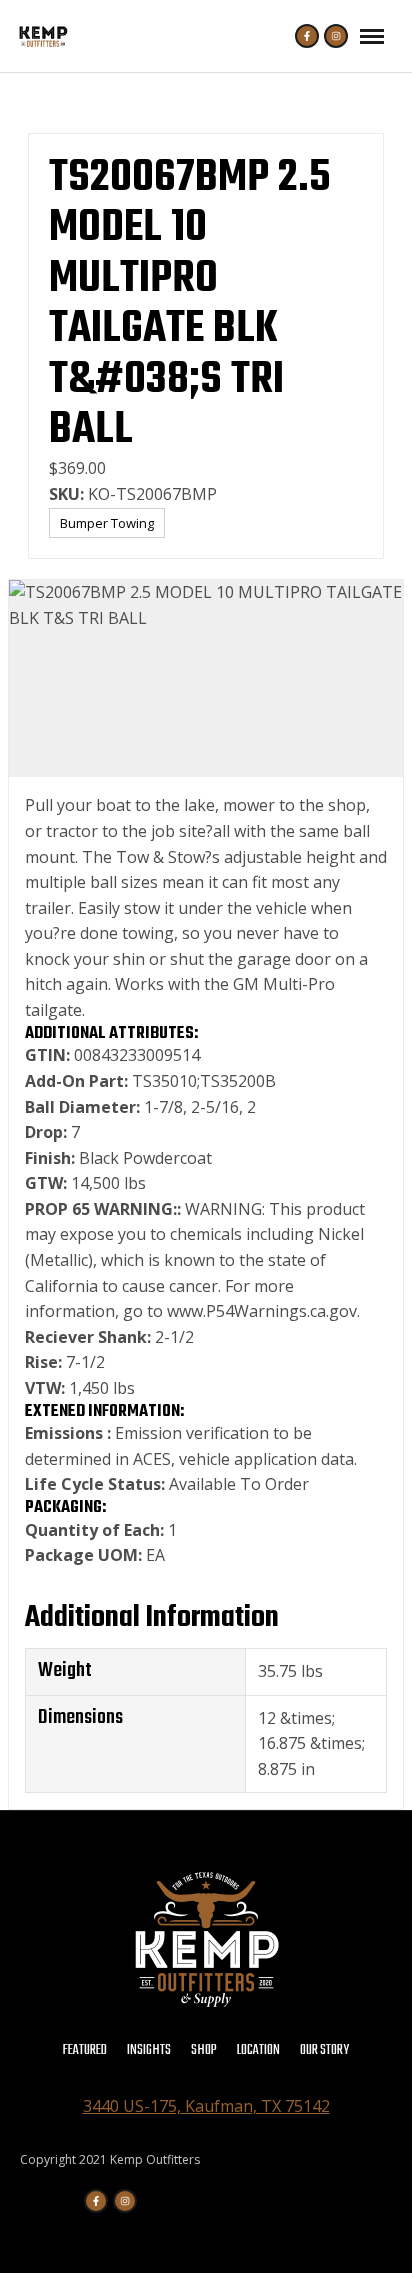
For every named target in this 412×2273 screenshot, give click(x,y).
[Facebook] (307, 36)
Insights (149, 2050)
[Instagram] (336, 36)
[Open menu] (372, 36)
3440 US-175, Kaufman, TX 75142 (206, 2106)
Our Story (324, 2050)
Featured (85, 2050)
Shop (204, 2050)
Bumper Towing (107, 523)
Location (258, 2050)
